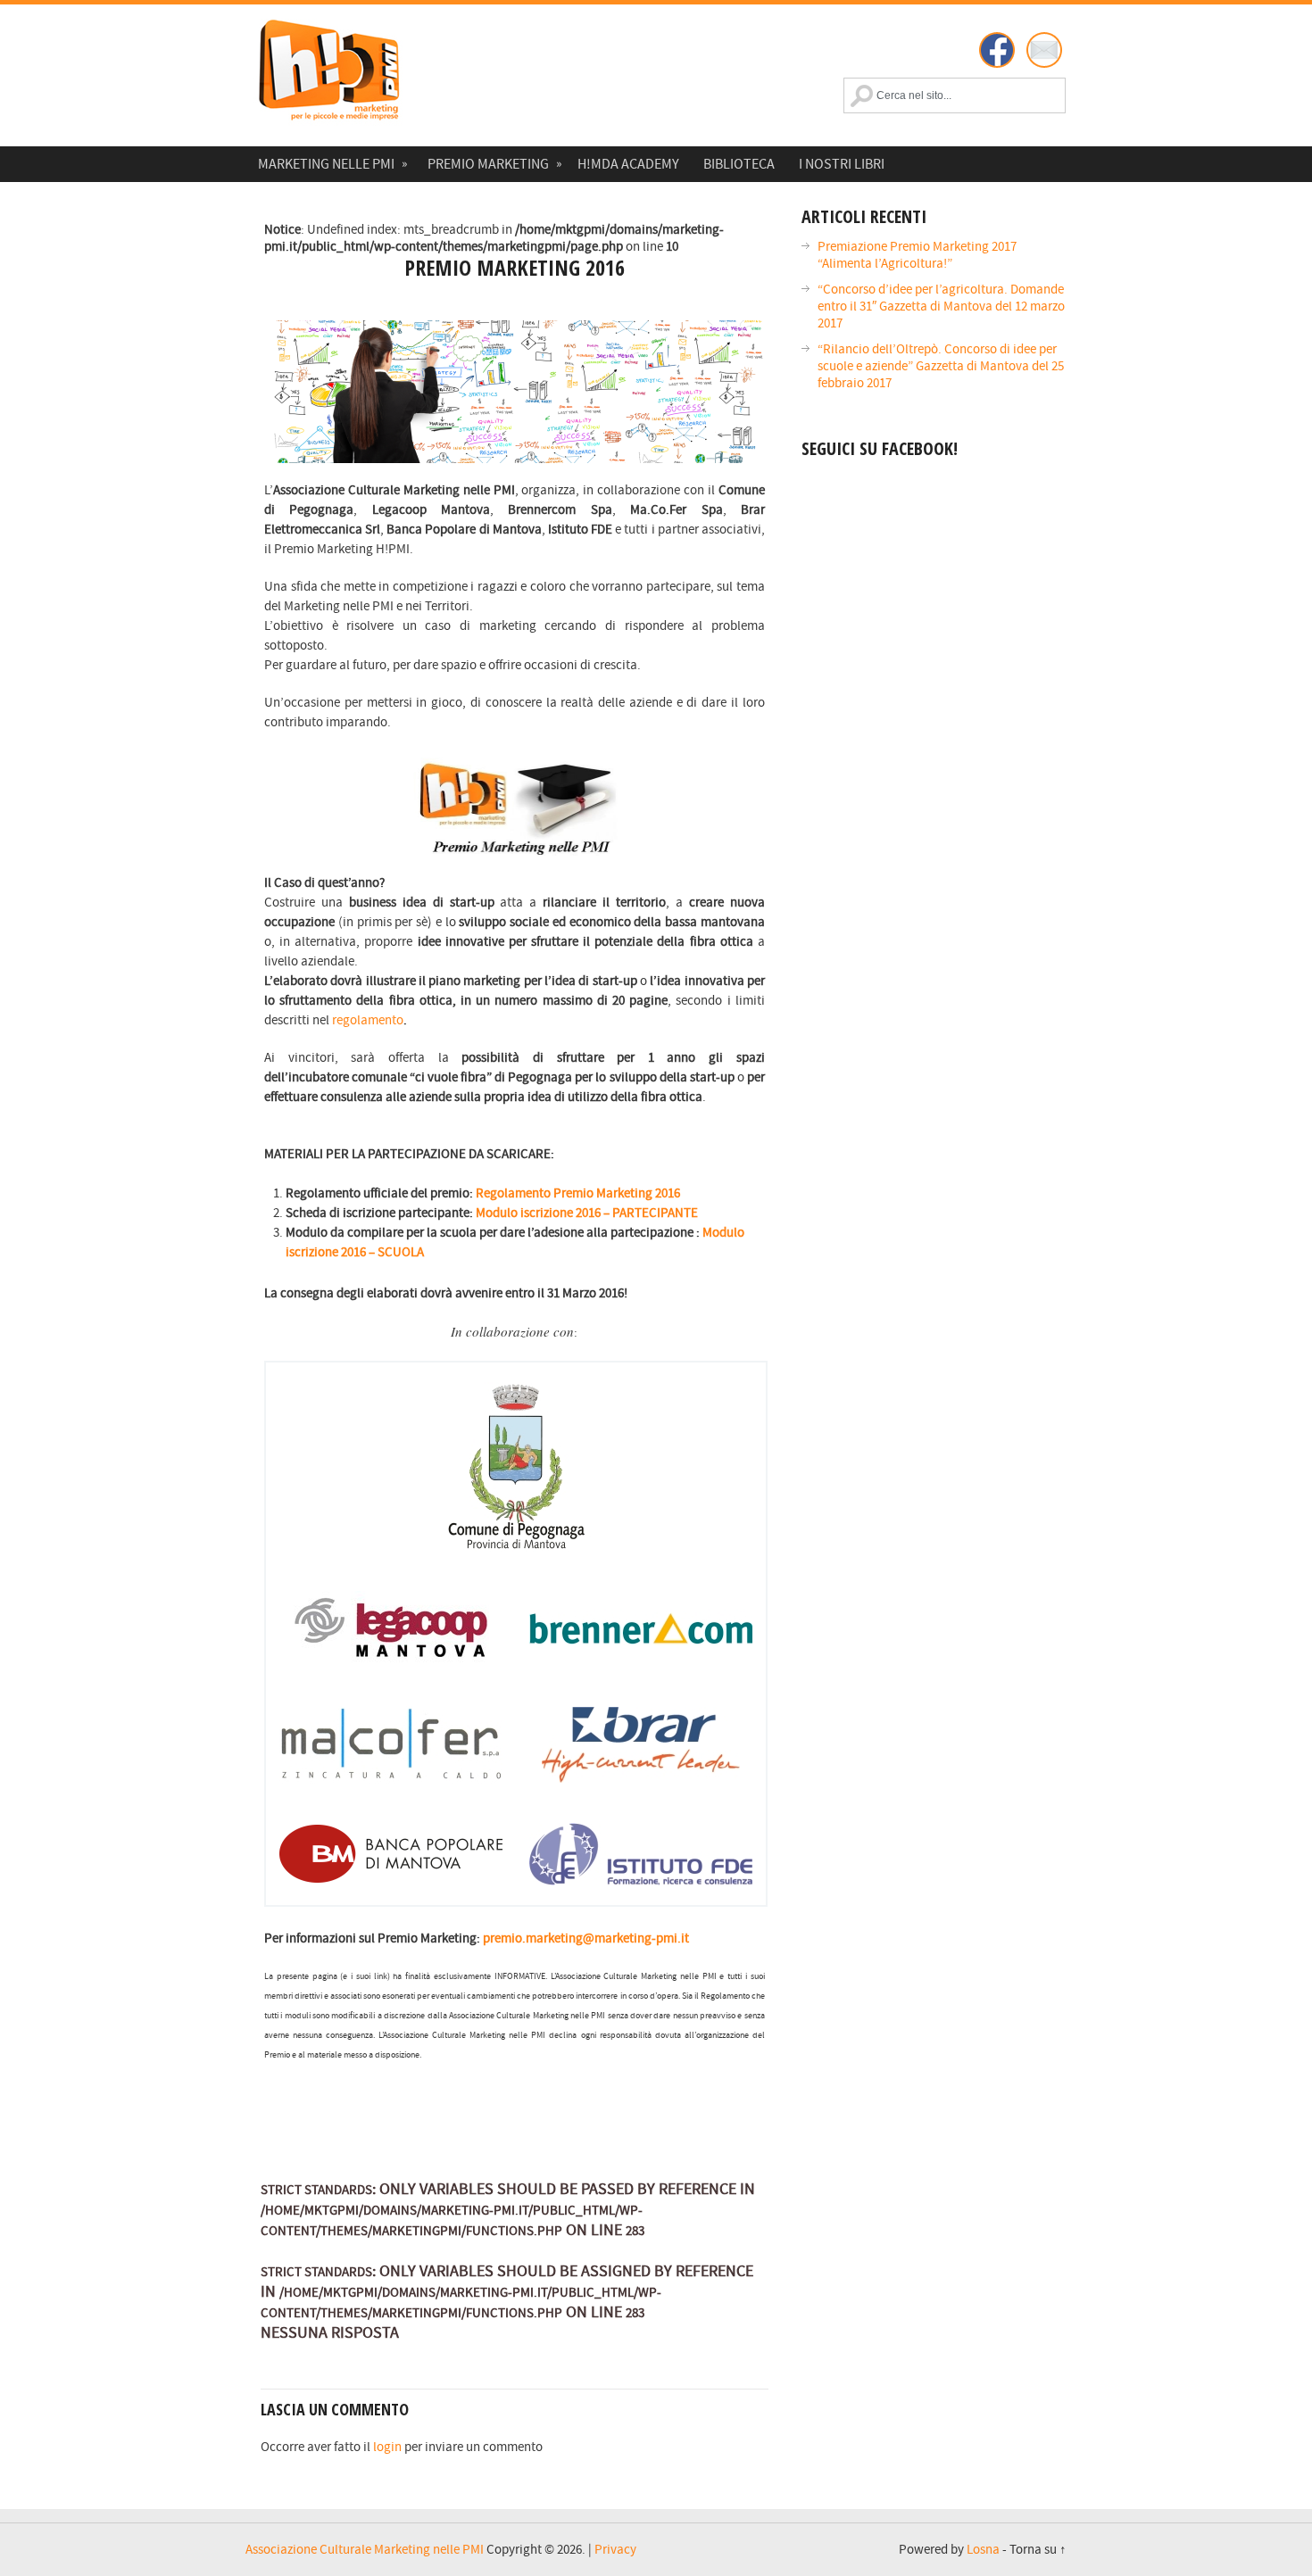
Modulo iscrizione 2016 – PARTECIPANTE (587, 1213)
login (387, 2447)
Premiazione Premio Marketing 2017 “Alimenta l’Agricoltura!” (917, 255)
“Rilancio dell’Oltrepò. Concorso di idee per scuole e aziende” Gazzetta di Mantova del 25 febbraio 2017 (941, 366)
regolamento (368, 1020)
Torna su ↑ (1038, 2550)
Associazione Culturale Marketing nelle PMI (365, 2550)
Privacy (615, 2550)
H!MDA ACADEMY (628, 164)
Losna (983, 2550)
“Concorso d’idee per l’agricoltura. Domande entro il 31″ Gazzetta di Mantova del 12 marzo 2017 (941, 306)
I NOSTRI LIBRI (842, 164)
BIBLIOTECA (739, 164)
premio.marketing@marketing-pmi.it (586, 1938)
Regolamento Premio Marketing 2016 (578, 1193)
